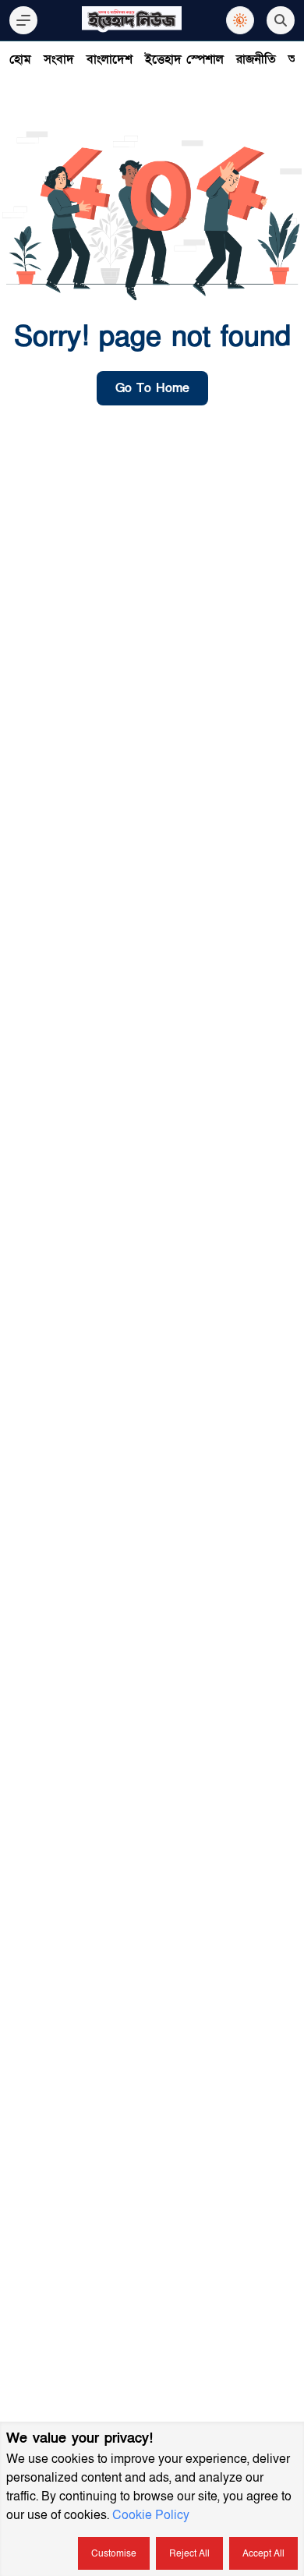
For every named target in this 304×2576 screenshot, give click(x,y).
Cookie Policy (151, 2515)
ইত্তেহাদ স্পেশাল (184, 59)
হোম (20, 59)
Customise (114, 2553)
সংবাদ (59, 59)
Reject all (189, 2553)
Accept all (263, 2553)
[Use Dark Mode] (240, 20)
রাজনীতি (256, 59)
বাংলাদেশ (110, 59)
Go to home (152, 388)
